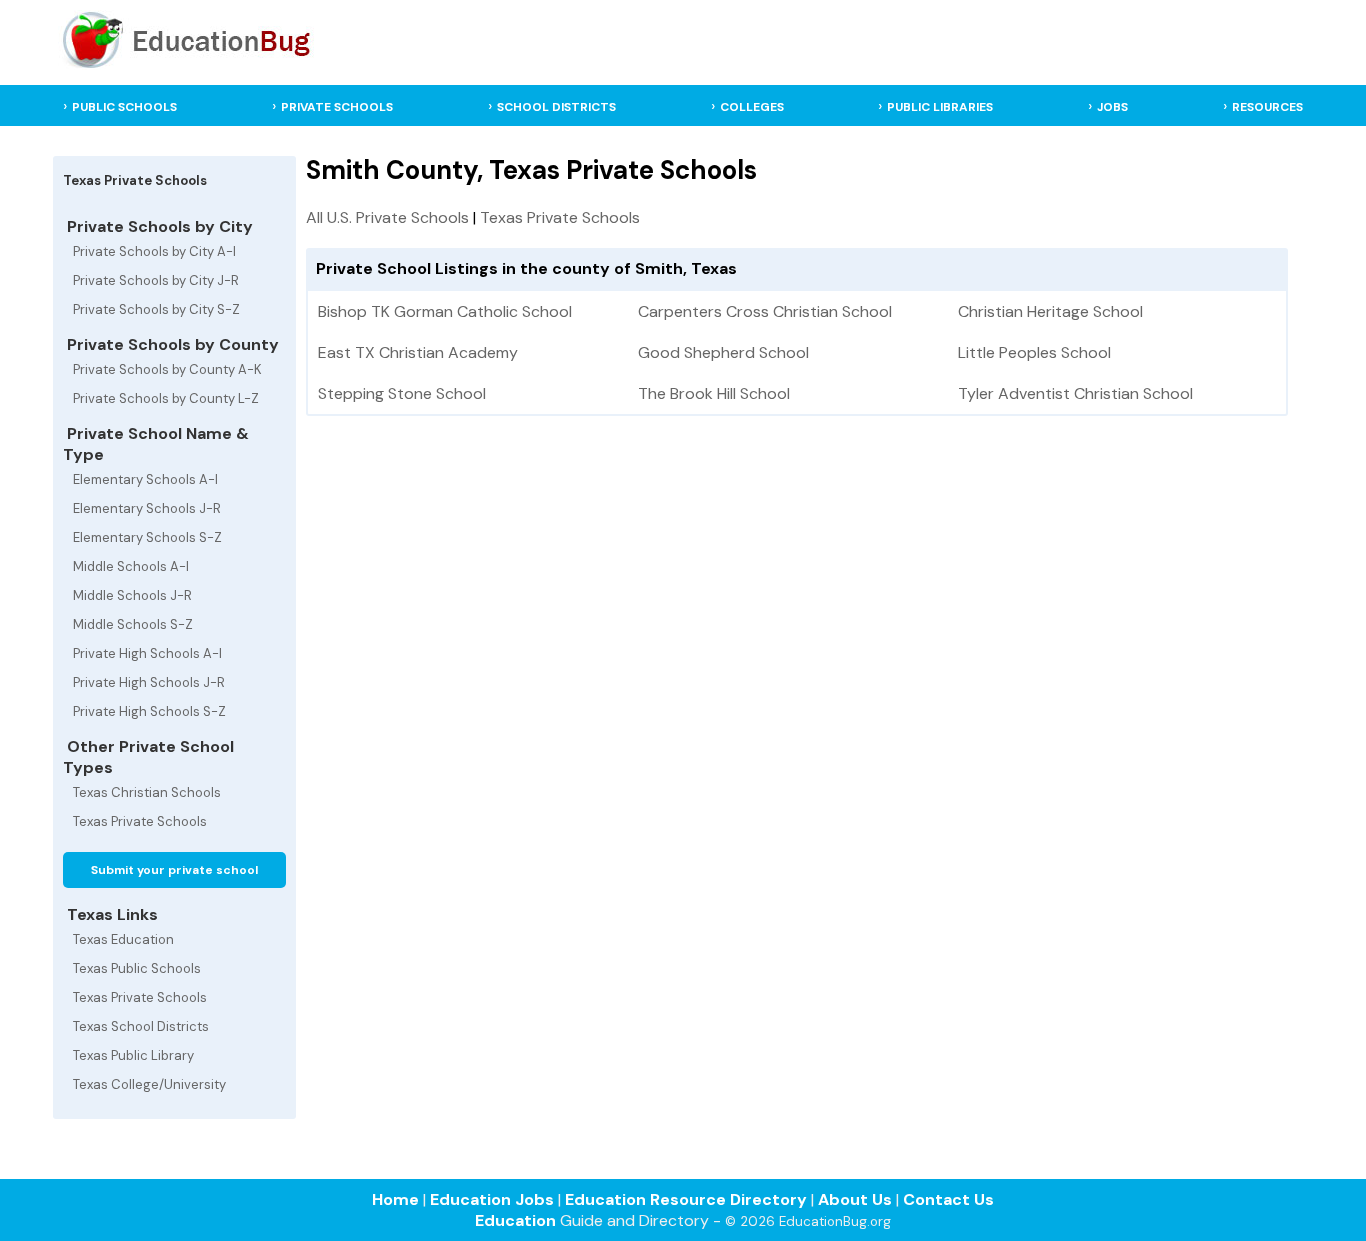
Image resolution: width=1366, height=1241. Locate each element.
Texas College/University (149, 1084)
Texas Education (123, 939)
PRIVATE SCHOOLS (337, 107)
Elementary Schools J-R (147, 508)
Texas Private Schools (140, 821)
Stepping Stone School (402, 393)
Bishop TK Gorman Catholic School (445, 311)
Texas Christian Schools (147, 792)
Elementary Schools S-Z (147, 537)
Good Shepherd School (723, 352)
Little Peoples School (1034, 352)
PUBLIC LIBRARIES (940, 107)
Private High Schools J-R (149, 682)
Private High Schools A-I (147, 653)
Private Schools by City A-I (154, 251)
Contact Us (948, 1199)
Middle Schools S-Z (133, 624)
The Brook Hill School (714, 393)
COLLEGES (752, 107)
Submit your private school (174, 870)
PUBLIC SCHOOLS (124, 107)
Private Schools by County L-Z (166, 398)
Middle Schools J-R (132, 595)
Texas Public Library (133, 1055)
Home (395, 1199)
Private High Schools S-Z (149, 711)
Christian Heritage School (1050, 311)
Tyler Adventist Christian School (1075, 393)
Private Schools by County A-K (167, 369)
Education (515, 1220)
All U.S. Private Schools (387, 217)
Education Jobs (492, 1199)
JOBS (1112, 107)
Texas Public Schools (137, 968)
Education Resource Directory (686, 1199)
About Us (855, 1199)
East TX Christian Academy (418, 352)
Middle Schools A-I (131, 566)
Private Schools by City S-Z (156, 309)
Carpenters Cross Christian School (765, 311)
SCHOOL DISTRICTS (556, 107)
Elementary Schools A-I (145, 479)
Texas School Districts (141, 1026)
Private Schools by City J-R (156, 280)
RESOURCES (1267, 107)
